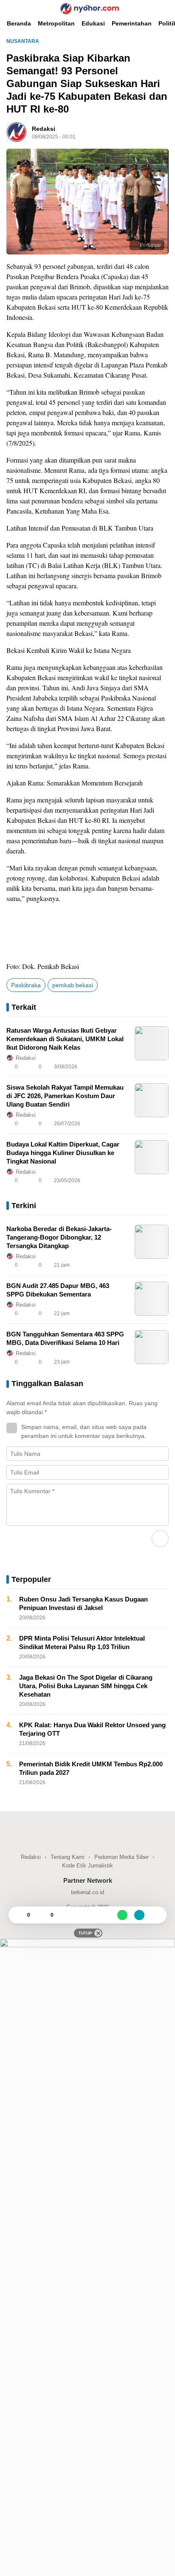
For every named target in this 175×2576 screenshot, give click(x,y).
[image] (152, 1043)
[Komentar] (42, 1915)
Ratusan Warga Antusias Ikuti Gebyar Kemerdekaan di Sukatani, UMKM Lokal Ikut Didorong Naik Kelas (65, 1039)
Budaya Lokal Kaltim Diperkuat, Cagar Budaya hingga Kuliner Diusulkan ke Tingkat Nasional (63, 1153)
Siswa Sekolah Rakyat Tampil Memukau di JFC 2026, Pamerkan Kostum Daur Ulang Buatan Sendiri (65, 1096)
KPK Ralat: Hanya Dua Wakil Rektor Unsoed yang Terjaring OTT (92, 1729)
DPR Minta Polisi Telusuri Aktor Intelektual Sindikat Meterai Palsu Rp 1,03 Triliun (82, 1642)
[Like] (19, 1915)
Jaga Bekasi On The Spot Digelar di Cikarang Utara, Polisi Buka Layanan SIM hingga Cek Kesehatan (86, 1686)
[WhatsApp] (122, 1915)
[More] (124, 1067)
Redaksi (44, 129)
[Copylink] (139, 1915)
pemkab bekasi (73, 985)
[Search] (167, 8)
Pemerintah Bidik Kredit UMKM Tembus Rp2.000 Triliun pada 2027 (91, 1768)
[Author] (17, 132)
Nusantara (23, 41)
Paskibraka (26, 985)
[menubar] (11, 8)
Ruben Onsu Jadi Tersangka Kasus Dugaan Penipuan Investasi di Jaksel (83, 1603)
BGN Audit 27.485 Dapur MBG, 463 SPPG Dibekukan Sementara (58, 1290)
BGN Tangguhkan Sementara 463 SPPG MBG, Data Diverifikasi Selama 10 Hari (65, 1338)
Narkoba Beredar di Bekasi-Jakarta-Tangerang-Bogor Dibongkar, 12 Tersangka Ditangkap (59, 1237)
